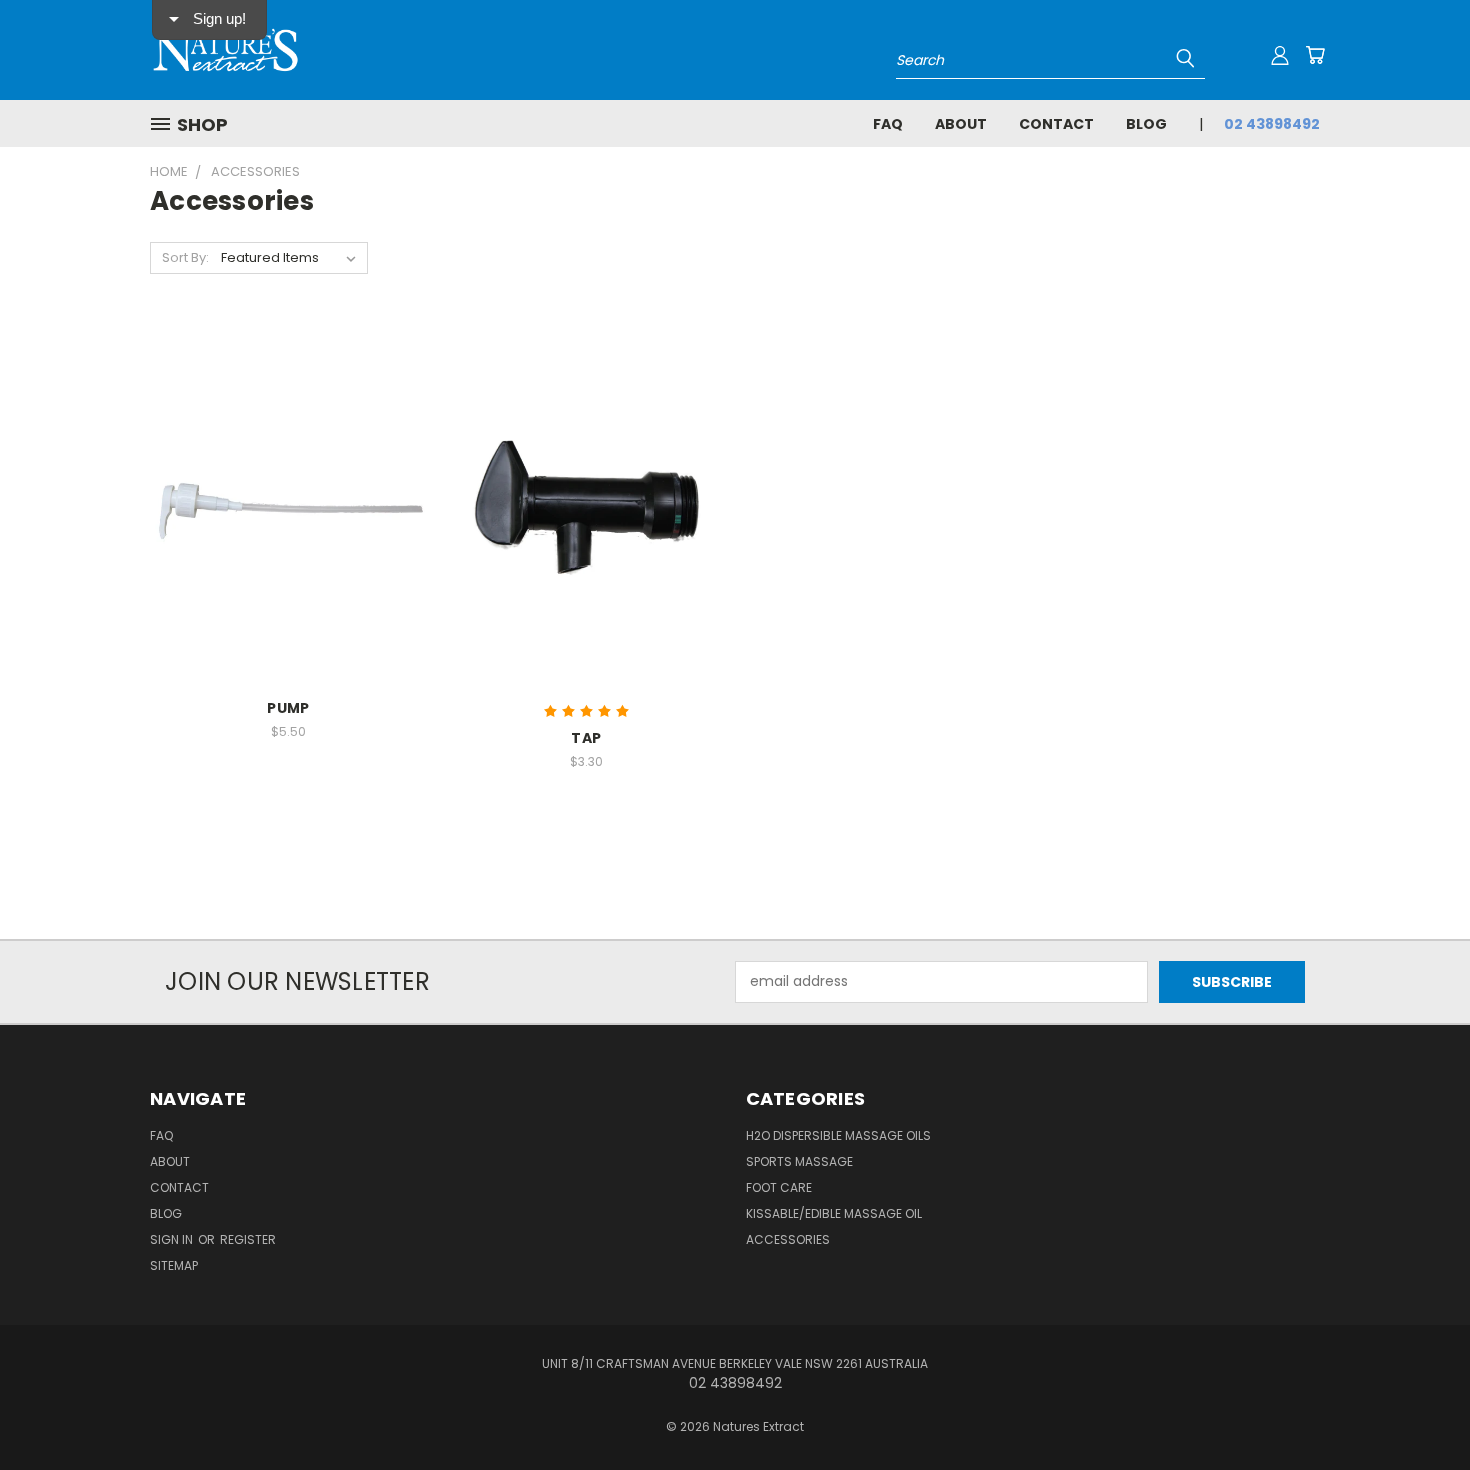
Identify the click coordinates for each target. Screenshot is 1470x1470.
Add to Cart (288, 539)
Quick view (288, 463)
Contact (1056, 124)
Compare (281, 502)
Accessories (788, 1239)
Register (248, 1239)
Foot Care (779, 1187)
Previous (1417, 1407)
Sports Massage (799, 1161)
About (961, 124)
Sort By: (185, 257)
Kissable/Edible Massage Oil (834, 1213)
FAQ (888, 124)
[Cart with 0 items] (1315, 55)
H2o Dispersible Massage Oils (838, 1135)
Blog (1146, 124)
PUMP (288, 708)
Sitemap (174, 1265)
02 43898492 (1272, 124)
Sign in (173, 1239)
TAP (586, 738)
